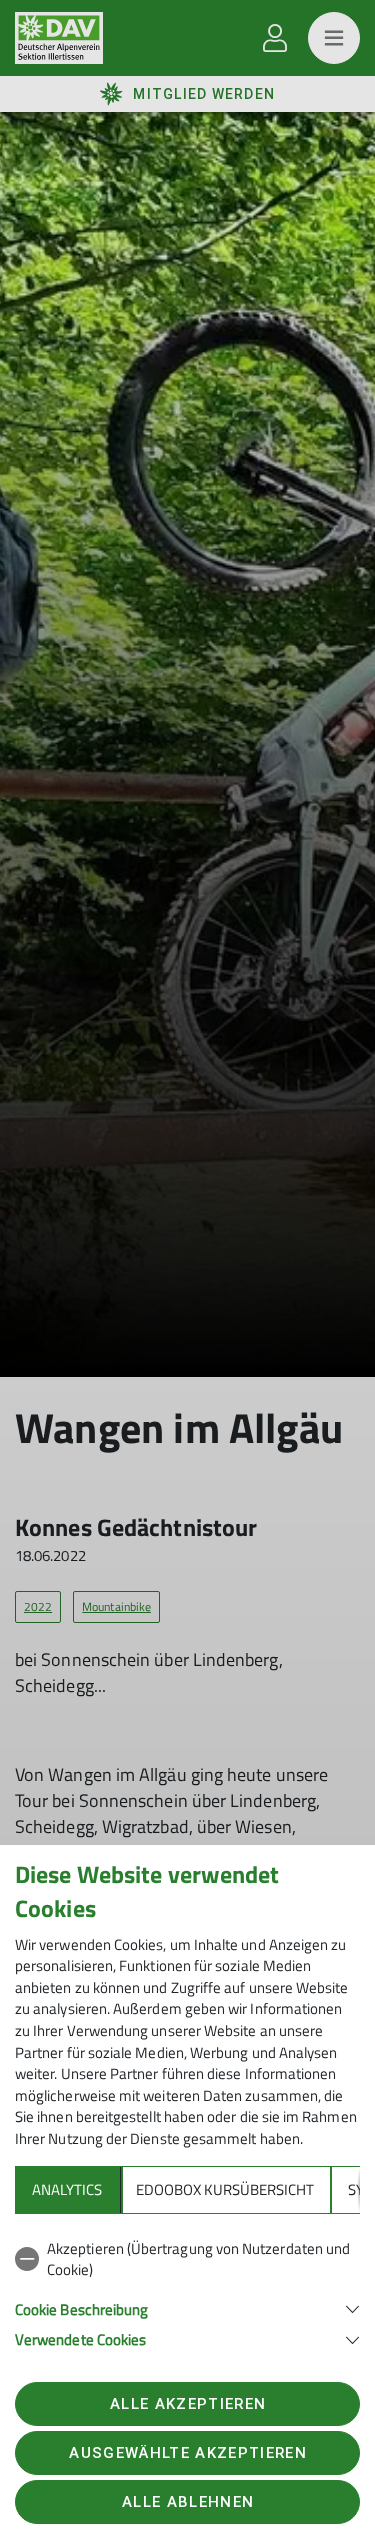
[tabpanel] (187, 2290)
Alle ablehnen (188, 2502)
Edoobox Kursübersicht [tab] (225, 2189)
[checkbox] (187, 2259)
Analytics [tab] (67, 2189)
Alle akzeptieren (188, 2404)
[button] (187, 2307)
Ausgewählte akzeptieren (188, 2453)
